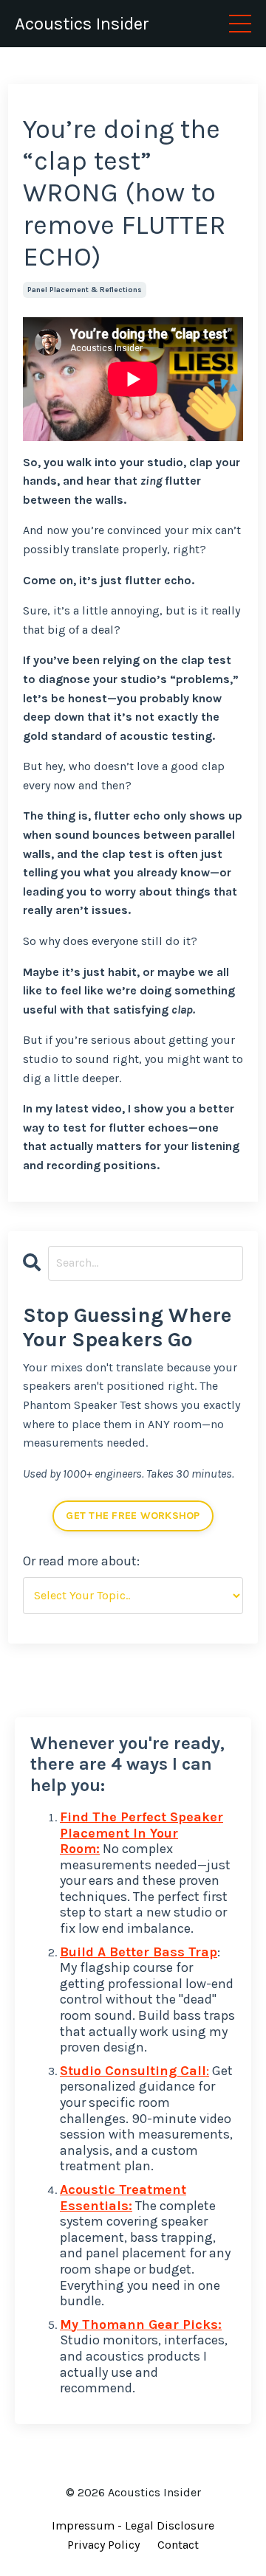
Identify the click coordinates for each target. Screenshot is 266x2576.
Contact (178, 2545)
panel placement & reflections (85, 290)
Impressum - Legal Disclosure (133, 2525)
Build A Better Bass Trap (139, 1952)
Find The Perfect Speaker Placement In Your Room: (141, 1833)
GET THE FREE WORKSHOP (133, 1516)
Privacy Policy (103, 2545)
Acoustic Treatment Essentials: (123, 2198)
